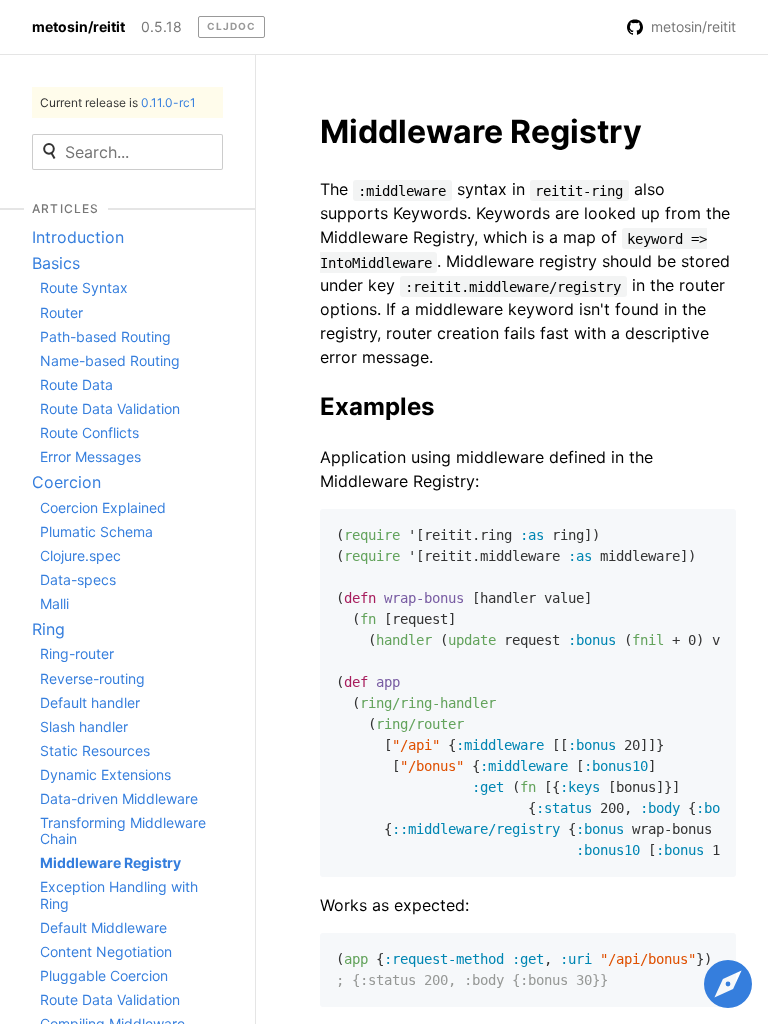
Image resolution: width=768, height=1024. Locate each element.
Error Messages (90, 456)
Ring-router (77, 653)
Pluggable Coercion (104, 975)
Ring (48, 629)
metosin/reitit (78, 27)
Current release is (118, 102)
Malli (54, 603)
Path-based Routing (105, 336)
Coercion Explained (103, 507)
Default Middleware (103, 927)
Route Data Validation (110, 408)
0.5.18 (161, 27)
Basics (56, 263)
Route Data (76, 384)
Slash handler (84, 726)
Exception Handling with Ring (119, 894)
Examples (377, 406)
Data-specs (78, 579)
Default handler (90, 702)
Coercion (66, 482)
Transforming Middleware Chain (123, 830)
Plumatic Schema (96, 531)
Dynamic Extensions (105, 774)
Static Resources (95, 750)
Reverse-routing (92, 678)
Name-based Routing (110, 360)
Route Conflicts (89, 432)
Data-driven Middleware (119, 798)
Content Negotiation (106, 951)
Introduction (78, 237)
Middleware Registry (110, 862)
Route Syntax (84, 287)
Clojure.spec (80, 555)
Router (61, 312)
